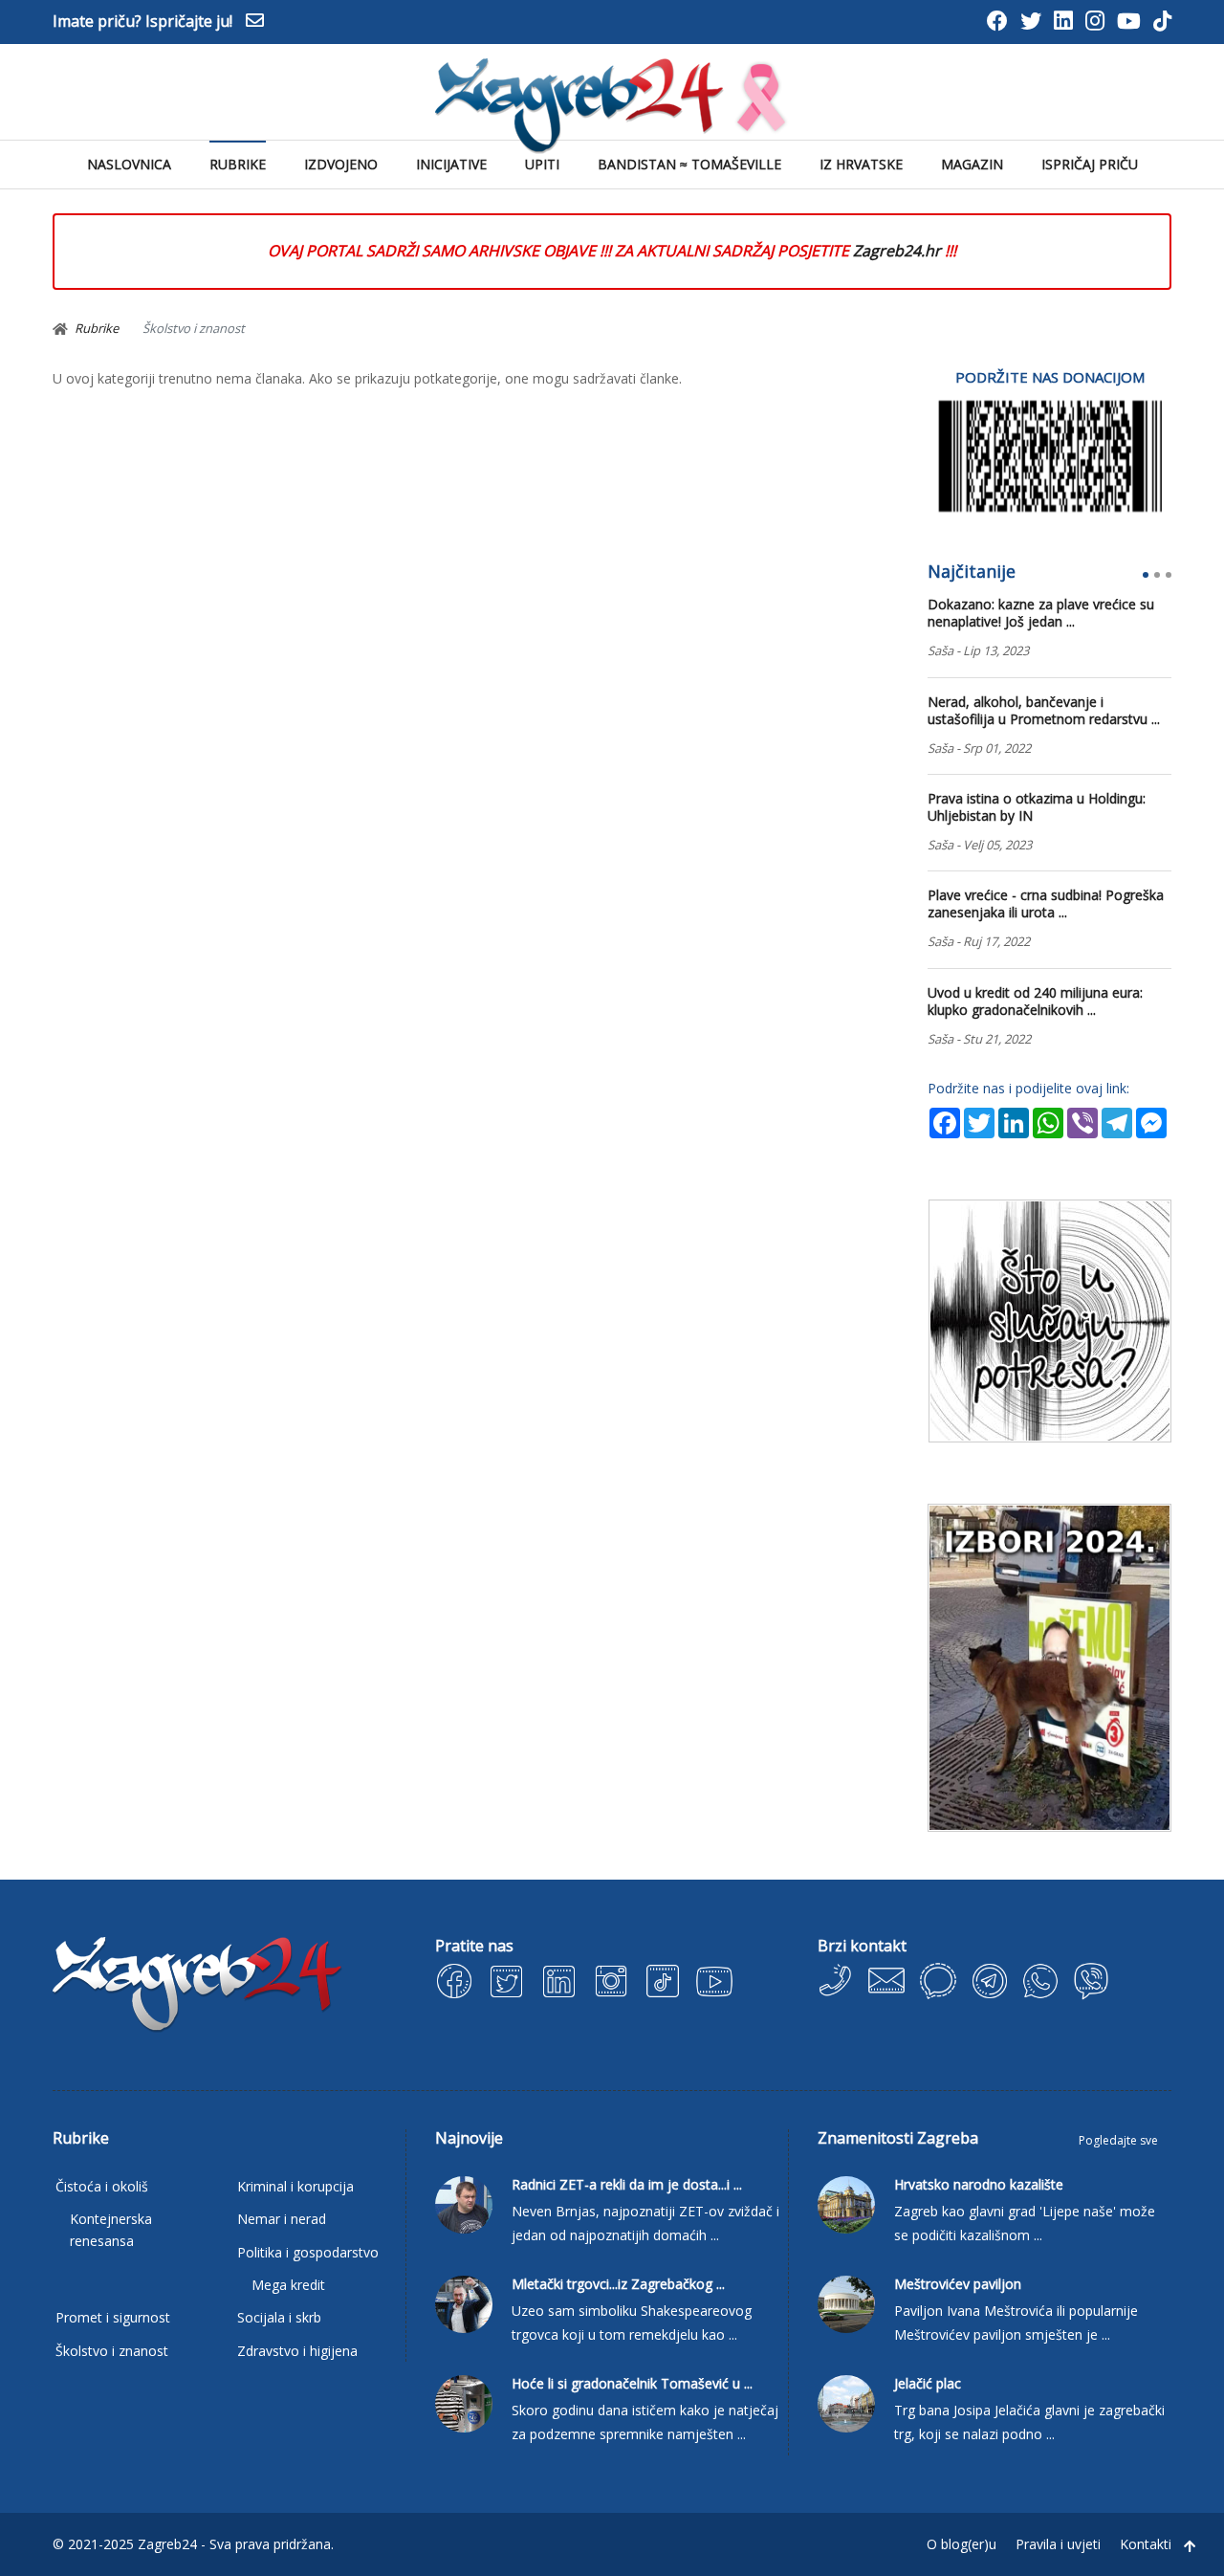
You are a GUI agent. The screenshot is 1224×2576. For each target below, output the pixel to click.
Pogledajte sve (1118, 2140)
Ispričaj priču (1090, 164)
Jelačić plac (928, 2384)
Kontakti (1146, 2544)
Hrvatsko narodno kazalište (979, 2185)
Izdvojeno (341, 164)
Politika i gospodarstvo (308, 2252)
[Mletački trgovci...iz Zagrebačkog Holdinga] (464, 2303)
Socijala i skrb (279, 2317)
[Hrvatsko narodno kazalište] (846, 2203)
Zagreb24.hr (897, 251)
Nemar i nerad (282, 2219)
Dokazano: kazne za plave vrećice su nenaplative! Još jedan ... (1041, 613)
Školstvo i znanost (112, 2351)
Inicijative (451, 164)
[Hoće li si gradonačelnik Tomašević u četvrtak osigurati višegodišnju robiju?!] (464, 2402)
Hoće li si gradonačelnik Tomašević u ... (632, 2384)
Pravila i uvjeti (1058, 2544)
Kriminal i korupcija (295, 2186)
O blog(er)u (962, 2544)
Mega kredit (288, 2285)
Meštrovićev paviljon (958, 2284)
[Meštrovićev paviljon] (846, 2303)
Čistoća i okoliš (102, 2186)
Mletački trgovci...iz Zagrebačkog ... (618, 2284)
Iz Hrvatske (861, 164)
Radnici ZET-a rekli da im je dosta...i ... (627, 2185)
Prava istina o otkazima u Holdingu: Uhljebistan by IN (1037, 807)
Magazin (972, 164)
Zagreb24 (167, 2544)
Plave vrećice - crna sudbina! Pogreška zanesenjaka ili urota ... (1046, 904)
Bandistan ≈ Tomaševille (689, 164)
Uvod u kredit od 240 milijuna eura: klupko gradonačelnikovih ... (1035, 1002)
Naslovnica (129, 164)
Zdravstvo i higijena (297, 2351)
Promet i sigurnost (113, 2317)
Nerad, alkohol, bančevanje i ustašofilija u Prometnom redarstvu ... (1044, 711)
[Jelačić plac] (846, 2402)
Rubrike (238, 164)
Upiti (542, 164)
